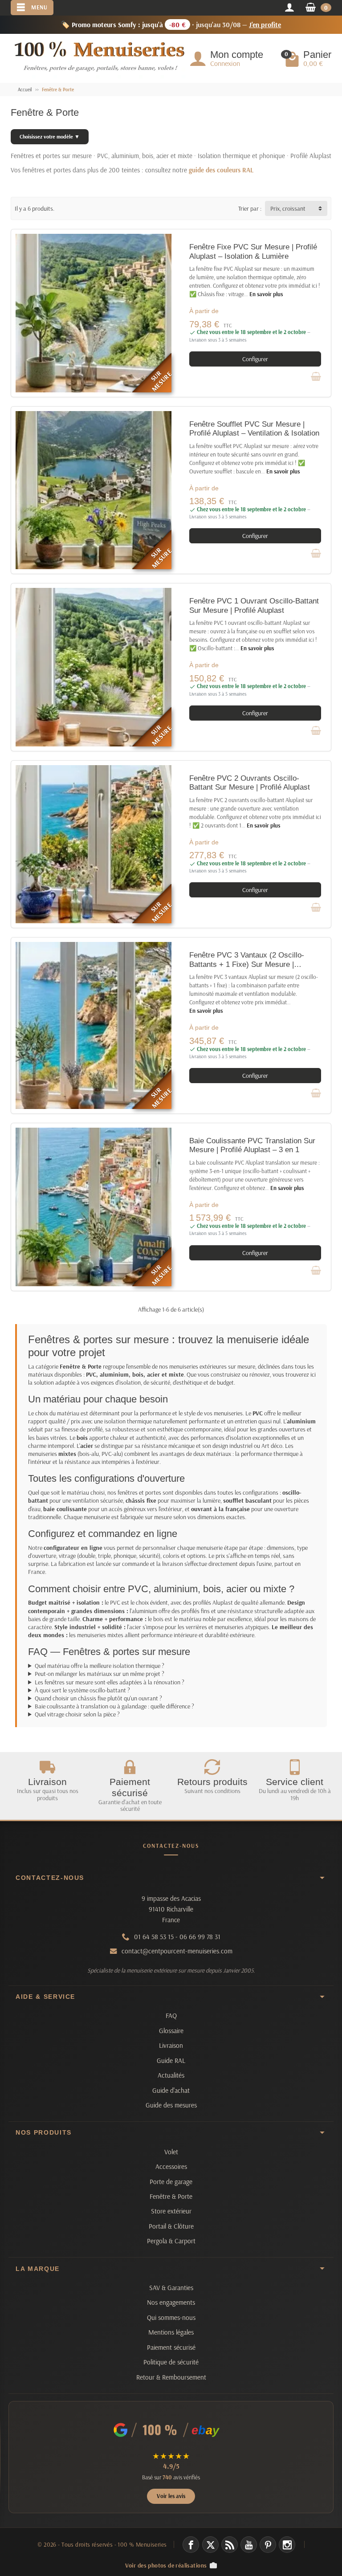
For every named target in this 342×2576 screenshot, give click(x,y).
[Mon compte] (289, 8)
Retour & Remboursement (171, 2377)
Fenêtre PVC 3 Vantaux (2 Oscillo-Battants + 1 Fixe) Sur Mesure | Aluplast (247, 964)
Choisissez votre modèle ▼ (50, 137)
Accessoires (171, 2166)
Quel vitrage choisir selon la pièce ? (77, 1714)
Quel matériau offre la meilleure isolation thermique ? (100, 1666)
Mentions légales (171, 2332)
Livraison (171, 2045)
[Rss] (230, 2545)
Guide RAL (171, 2060)
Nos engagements (171, 2302)
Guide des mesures (171, 2105)
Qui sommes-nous (171, 2317)
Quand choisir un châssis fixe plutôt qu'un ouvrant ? (98, 1698)
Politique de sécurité (171, 2362)
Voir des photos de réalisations (166, 2565)
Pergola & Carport (171, 2241)
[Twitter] (210, 2545)
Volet (171, 2152)
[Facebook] (191, 2545)
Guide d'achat (171, 2090)
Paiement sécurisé (171, 2347)
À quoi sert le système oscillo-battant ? (82, 1690)
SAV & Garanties (171, 2288)
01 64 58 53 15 (154, 1937)
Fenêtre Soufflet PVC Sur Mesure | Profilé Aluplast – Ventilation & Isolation (254, 429)
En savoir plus (266, 294)
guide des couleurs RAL (221, 170)
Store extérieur (171, 2211)
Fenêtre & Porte (171, 2196)
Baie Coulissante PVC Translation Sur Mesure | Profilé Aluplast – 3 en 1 (252, 1145)
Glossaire (171, 2031)
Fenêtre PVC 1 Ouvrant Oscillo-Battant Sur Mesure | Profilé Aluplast (254, 605)
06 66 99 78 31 (200, 1937)
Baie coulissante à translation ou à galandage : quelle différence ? (114, 1706)
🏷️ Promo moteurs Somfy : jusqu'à (171, 24)
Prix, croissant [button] (288, 208)
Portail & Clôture (171, 2226)
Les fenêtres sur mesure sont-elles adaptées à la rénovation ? (110, 1682)
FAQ (171, 2016)
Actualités (171, 2075)
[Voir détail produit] (316, 376)
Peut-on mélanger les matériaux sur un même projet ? (100, 1674)
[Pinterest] (268, 2545)
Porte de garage (171, 2182)
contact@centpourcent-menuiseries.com (177, 1951)
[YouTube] (249, 2545)
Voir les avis (171, 2496)
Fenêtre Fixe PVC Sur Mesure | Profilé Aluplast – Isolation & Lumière (253, 251)
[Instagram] (287, 2545)
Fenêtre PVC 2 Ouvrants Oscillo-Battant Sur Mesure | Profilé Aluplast (250, 783)
